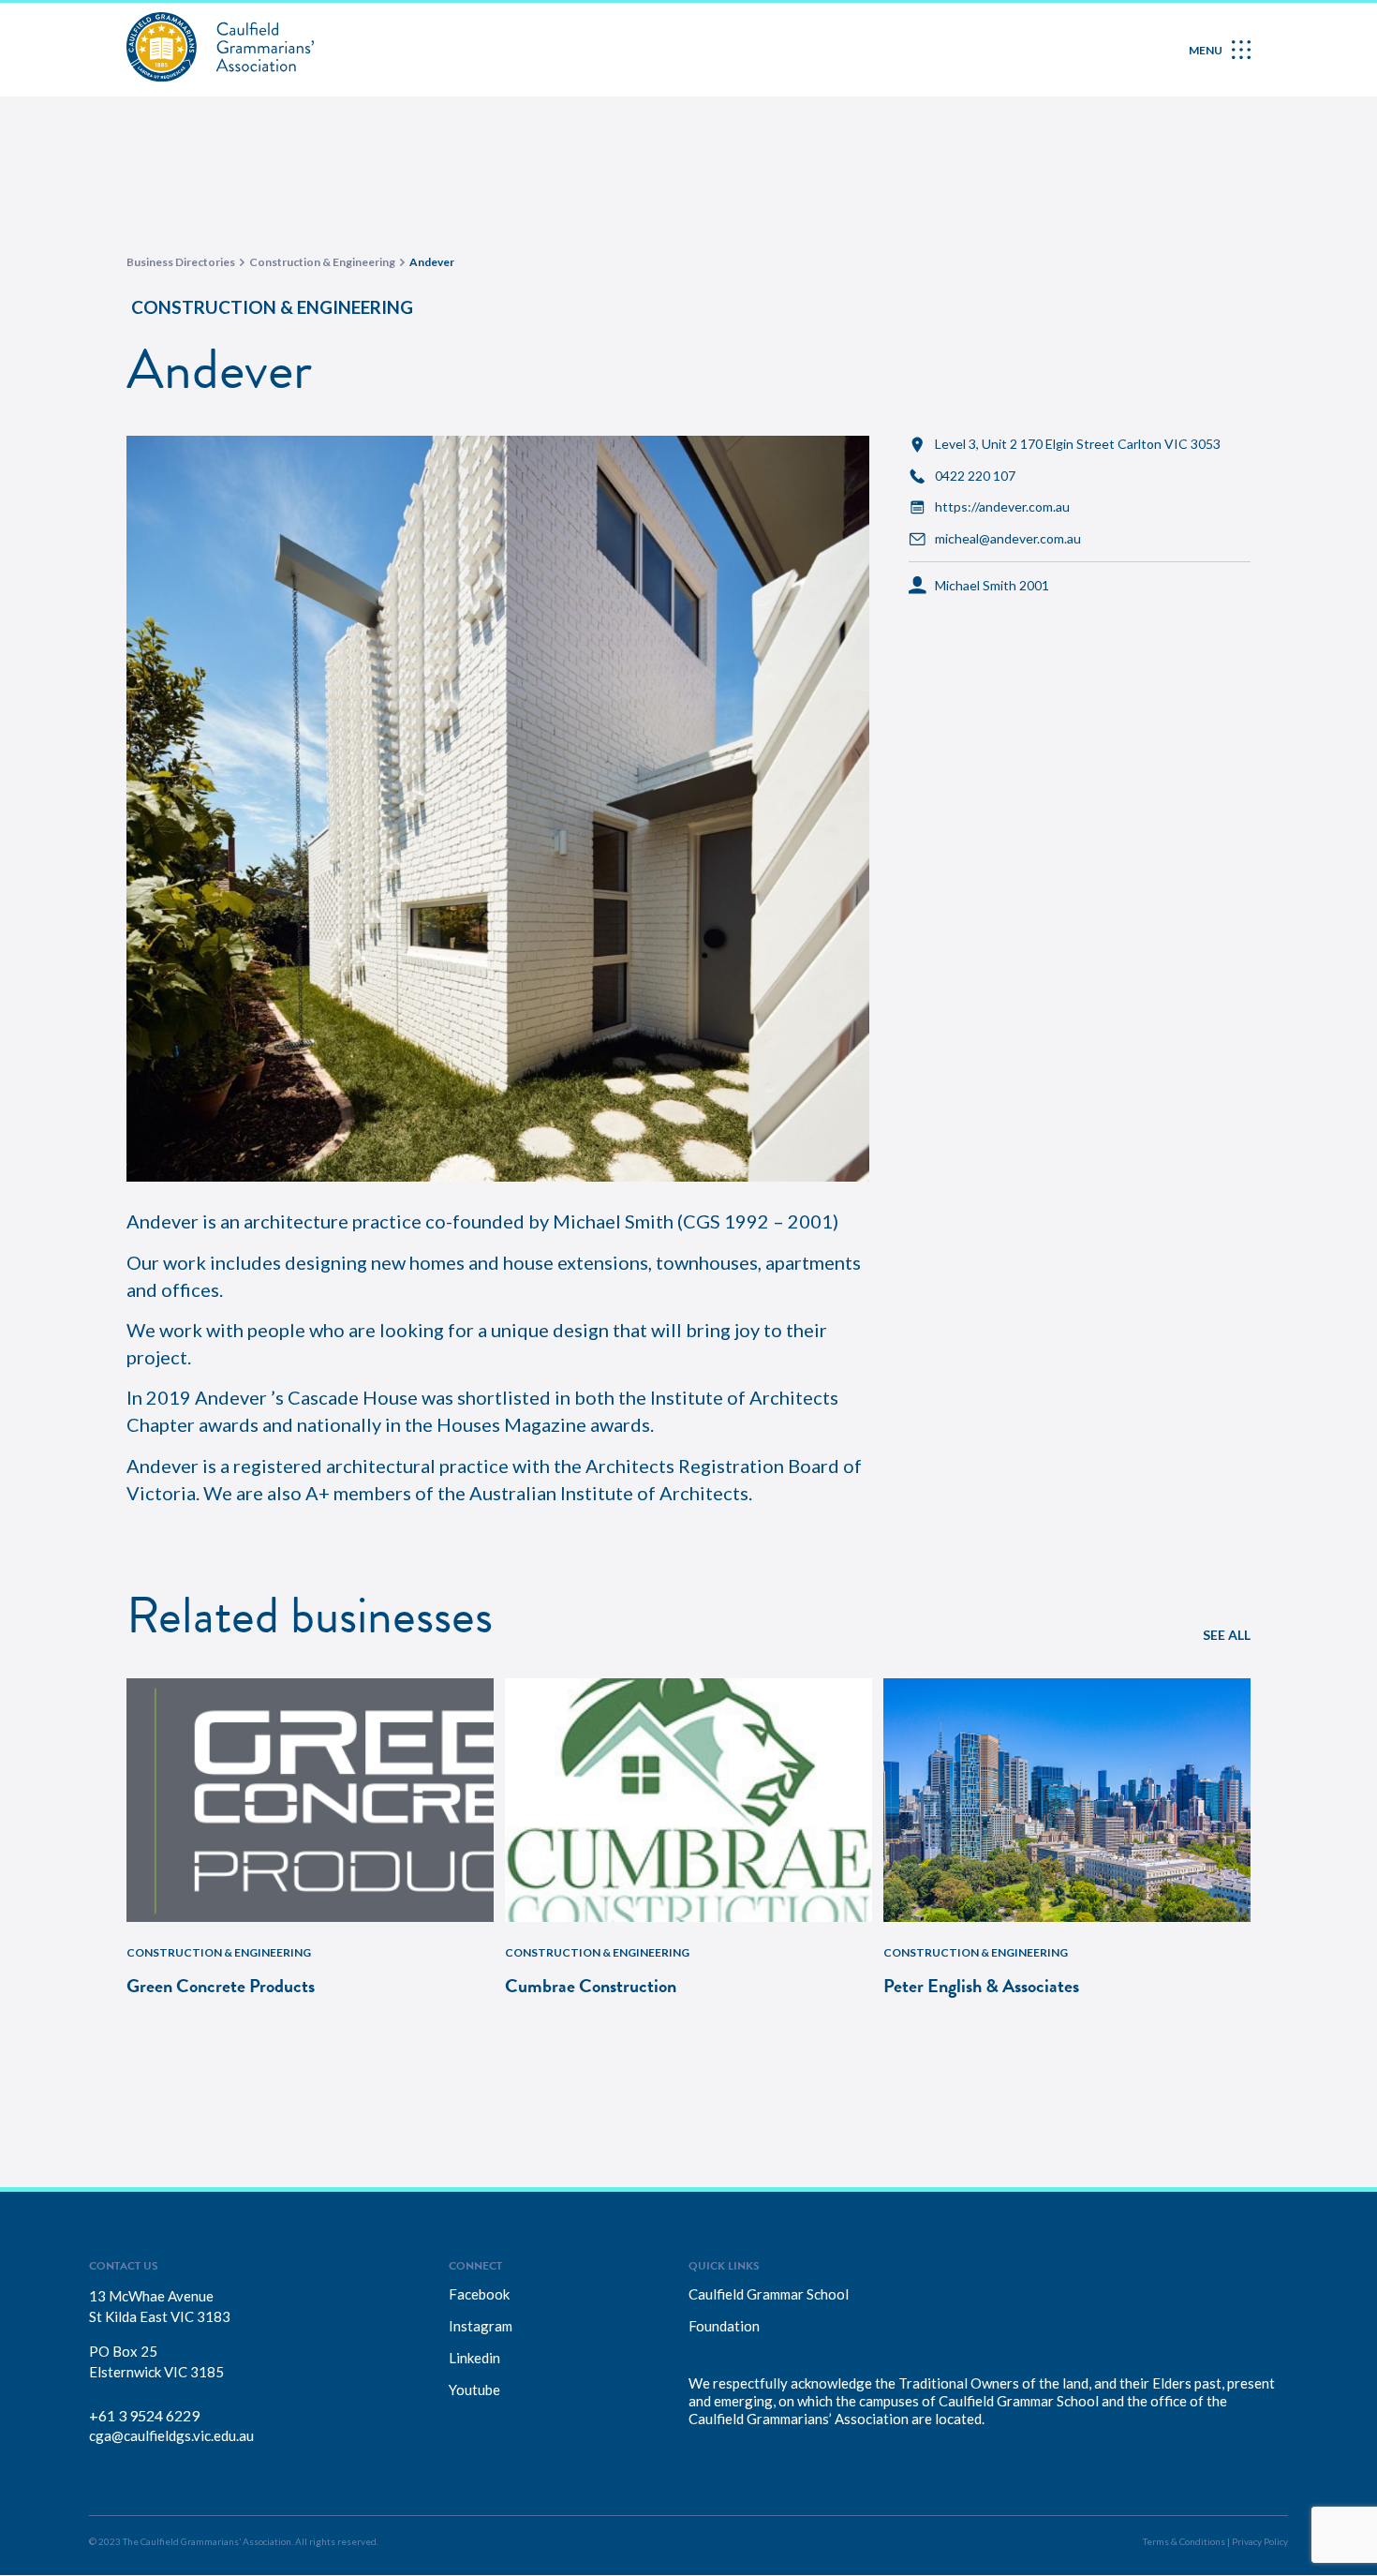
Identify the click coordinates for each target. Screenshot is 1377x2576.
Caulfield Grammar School (769, 2294)
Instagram (481, 2326)
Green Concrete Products (221, 1986)
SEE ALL (1227, 1635)
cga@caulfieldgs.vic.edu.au (171, 2435)
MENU (1206, 50)
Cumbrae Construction (591, 1986)
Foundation (724, 2326)
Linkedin (474, 2358)
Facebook (479, 2294)
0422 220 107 (975, 476)
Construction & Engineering (272, 307)
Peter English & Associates (981, 1986)
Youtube (474, 2390)
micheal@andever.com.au (1008, 539)
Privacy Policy (1260, 2541)
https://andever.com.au (1002, 507)
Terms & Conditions (1184, 2541)
